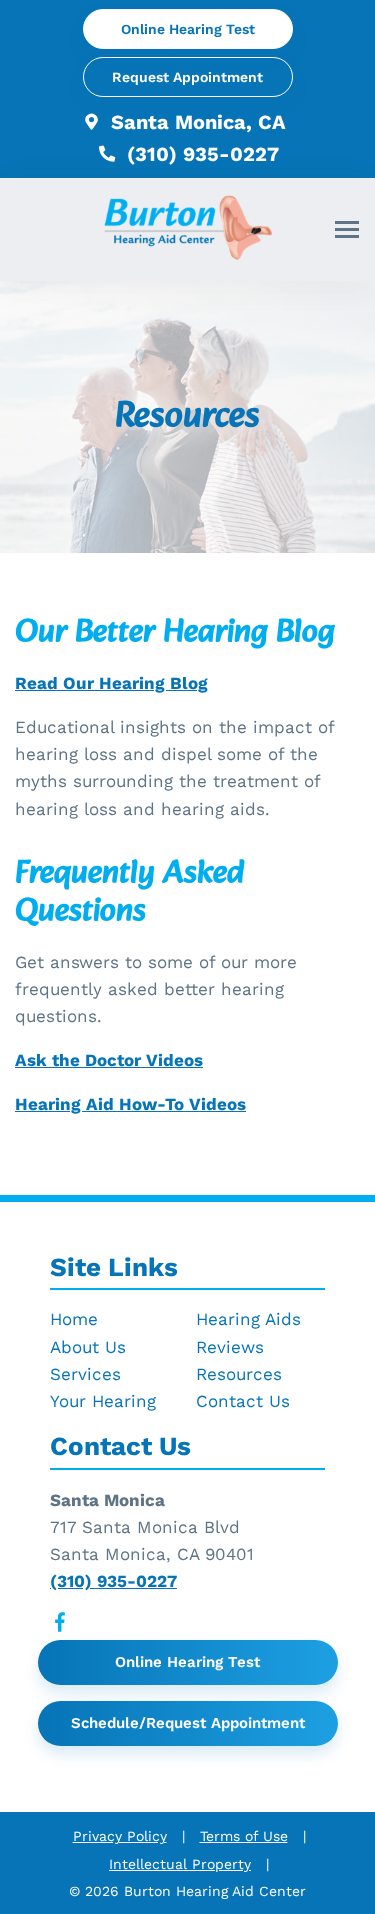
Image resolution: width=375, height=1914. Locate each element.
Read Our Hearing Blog (111, 683)
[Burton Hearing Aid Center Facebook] (60, 1626)
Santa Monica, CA (195, 122)
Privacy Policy (120, 1836)
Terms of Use (244, 1836)
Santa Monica (107, 1500)
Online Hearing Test (187, 1662)
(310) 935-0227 (200, 154)
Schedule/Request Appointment (188, 1723)
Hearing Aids (248, 1319)
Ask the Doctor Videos (109, 1060)
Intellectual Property (180, 1864)
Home (74, 1319)
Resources (239, 1374)
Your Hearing (103, 1401)
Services (85, 1374)
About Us (88, 1347)
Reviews (230, 1347)
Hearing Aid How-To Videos (130, 1104)
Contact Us (243, 1401)
